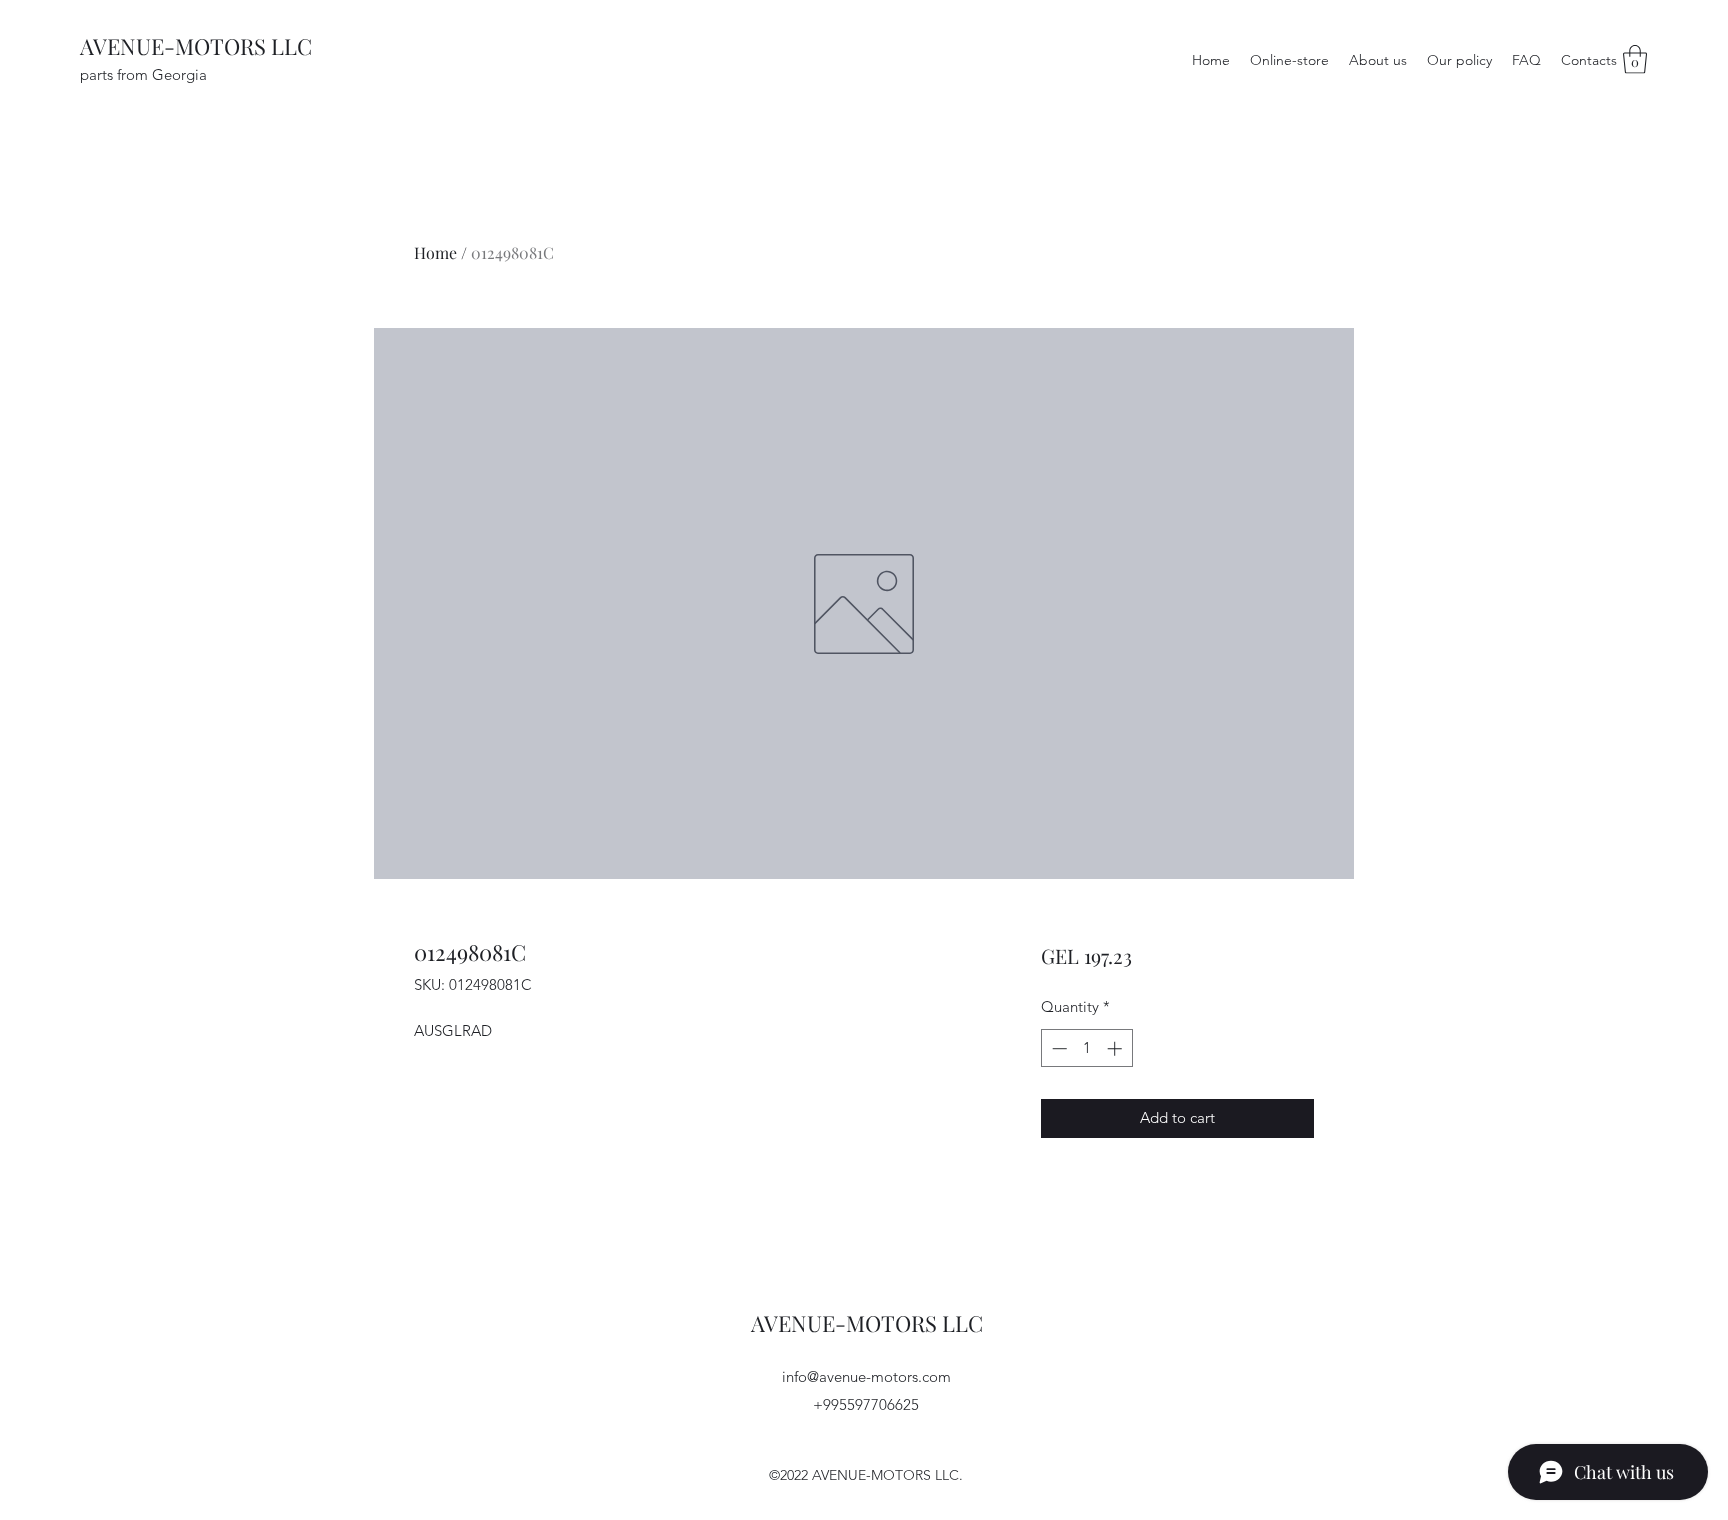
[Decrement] (1057, 1048)
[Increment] (1116, 1048)
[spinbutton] (1086, 1048)
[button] (1635, 59)
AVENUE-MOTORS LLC (196, 46)
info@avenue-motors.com (866, 1376)
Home (435, 252)
